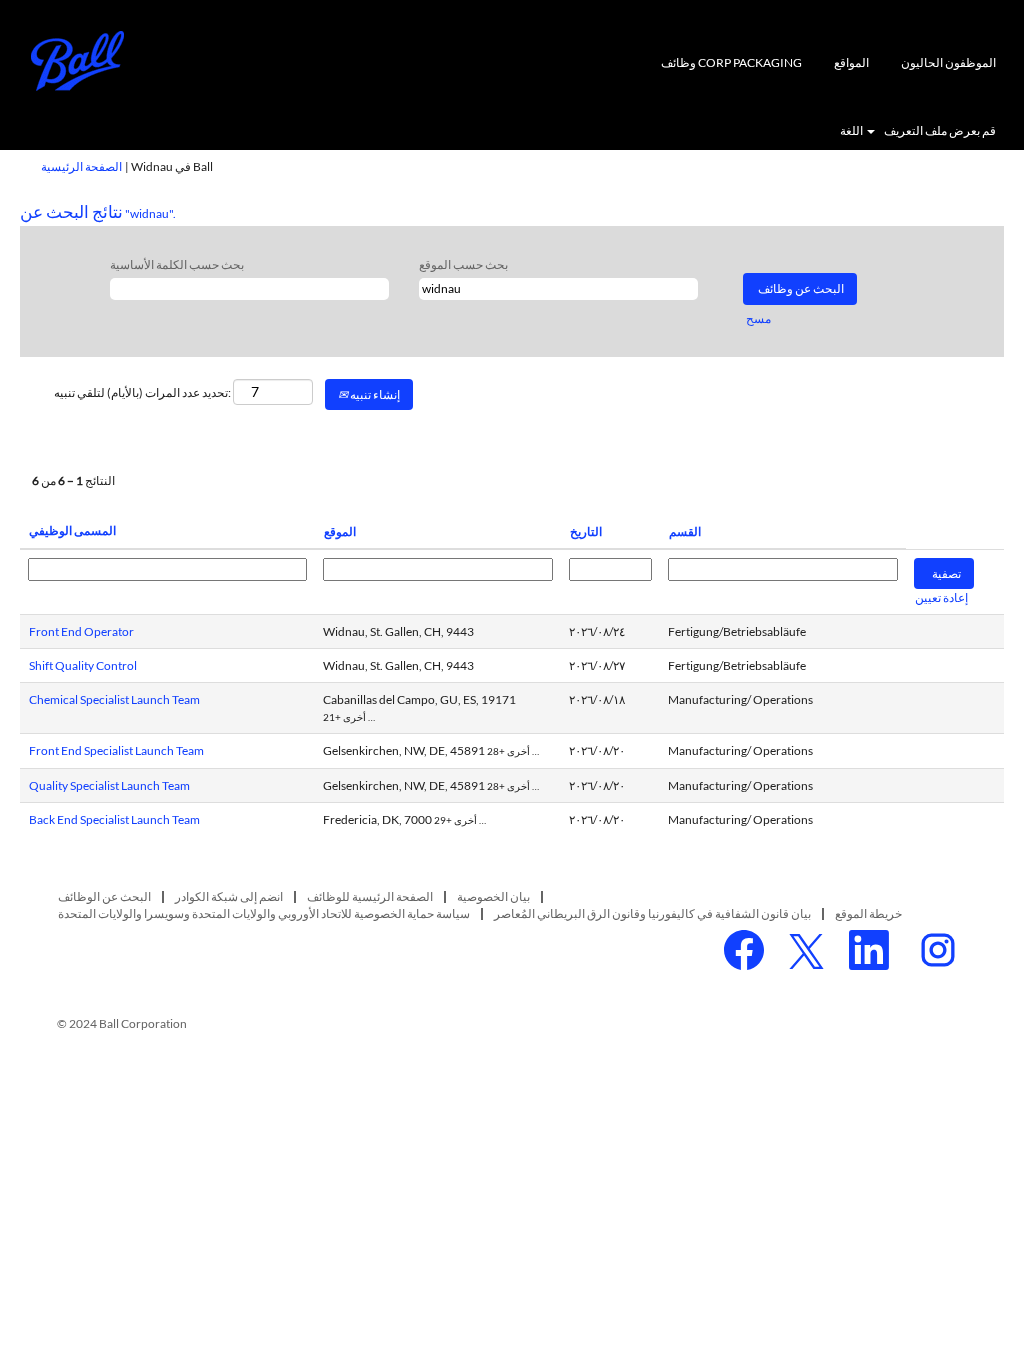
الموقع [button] (340, 531)
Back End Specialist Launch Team (114, 819)
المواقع (851, 62)
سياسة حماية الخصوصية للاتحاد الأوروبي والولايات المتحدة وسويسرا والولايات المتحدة (264, 913)
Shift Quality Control (83, 665)
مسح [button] (758, 318)
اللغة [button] (852, 131)
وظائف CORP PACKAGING (731, 62)
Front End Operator (81, 631)
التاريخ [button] (586, 531)
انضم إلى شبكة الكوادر (229, 896)
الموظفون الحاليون (948, 62)
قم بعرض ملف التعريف (940, 131)
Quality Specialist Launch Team (109, 785)
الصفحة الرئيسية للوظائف (370, 896)
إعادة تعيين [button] (941, 597)
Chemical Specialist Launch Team (114, 699)
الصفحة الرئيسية (81, 166)
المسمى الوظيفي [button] (72, 530)
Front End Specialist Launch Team (116, 750)
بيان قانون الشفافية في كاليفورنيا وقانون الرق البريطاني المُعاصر (652, 913)
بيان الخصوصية (493, 896)
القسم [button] (685, 531)
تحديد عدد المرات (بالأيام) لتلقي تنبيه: (142, 392)
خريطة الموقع (868, 913)
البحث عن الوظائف (104, 896)
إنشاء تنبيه (374, 394)
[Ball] (78, 61)
